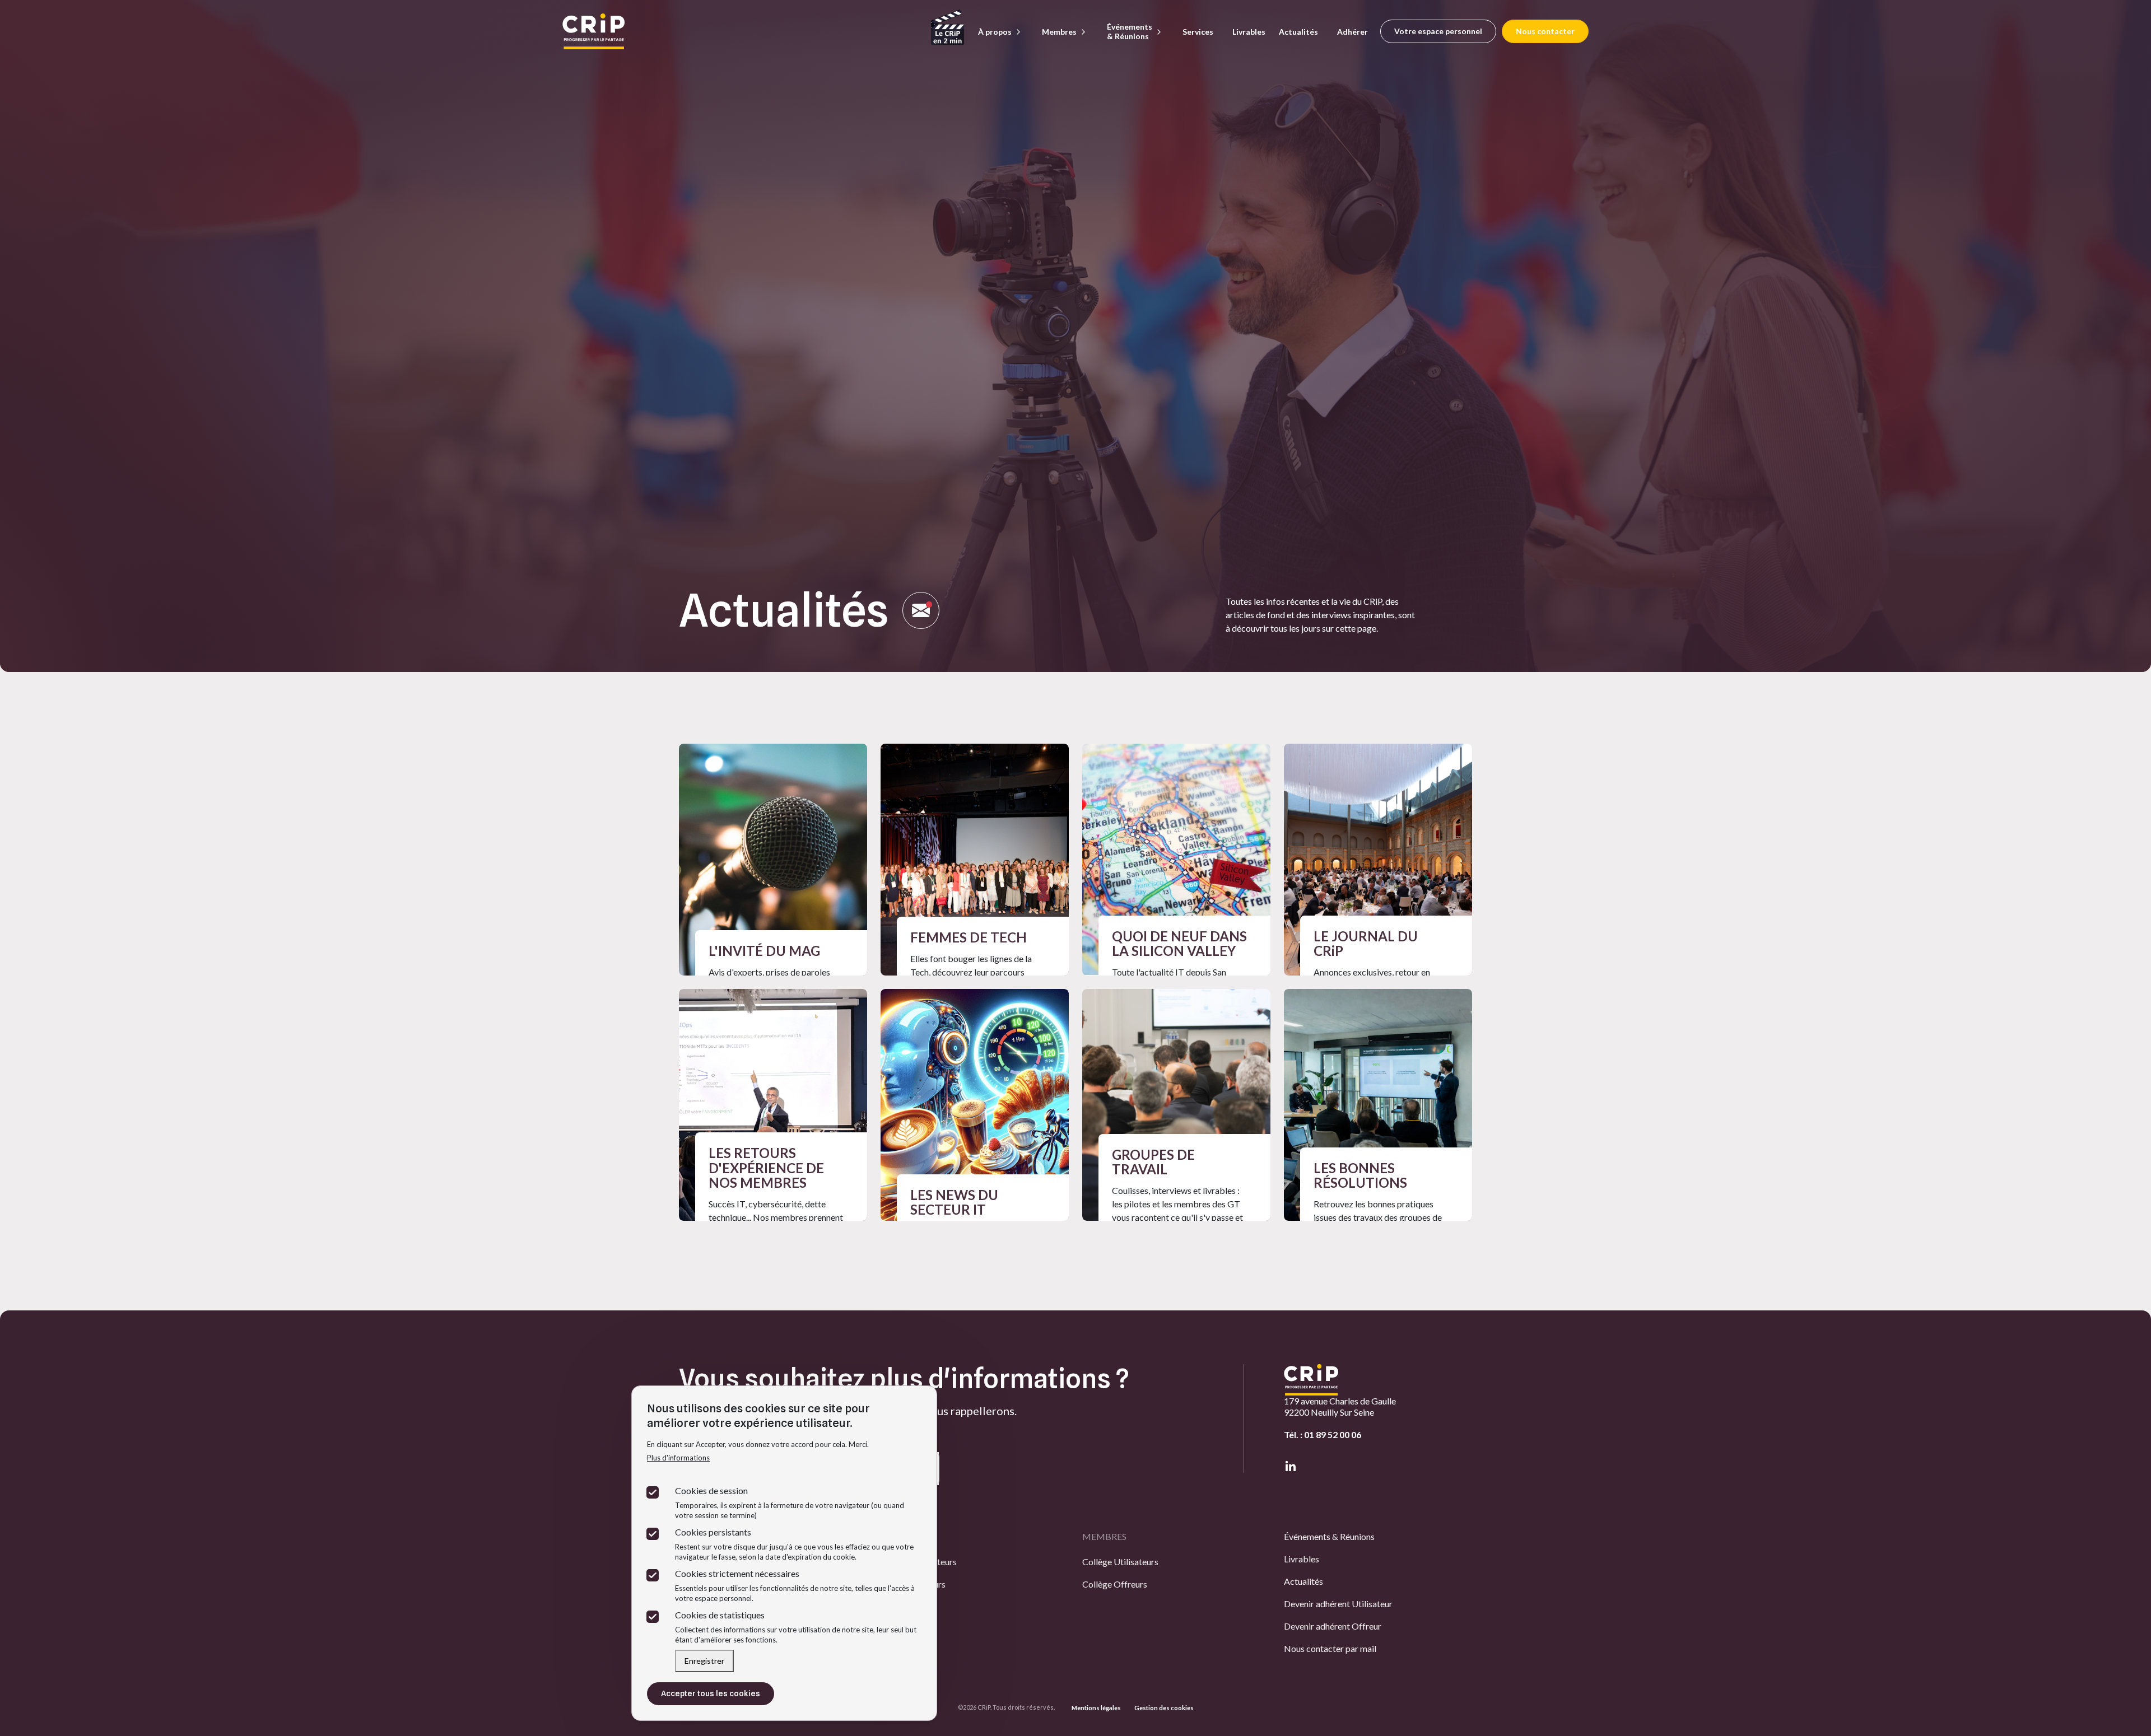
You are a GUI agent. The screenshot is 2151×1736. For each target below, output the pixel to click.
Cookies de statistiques (720, 1615)
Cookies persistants (713, 1532)
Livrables (1249, 32)
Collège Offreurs (1115, 1584)
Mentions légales (1096, 1708)
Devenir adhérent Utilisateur (1338, 1604)
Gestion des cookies (1164, 1708)
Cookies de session (711, 1490)
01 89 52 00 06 (1333, 1434)
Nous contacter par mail (1330, 1648)
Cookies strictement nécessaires (737, 1573)
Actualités (1298, 32)
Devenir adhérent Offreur (1333, 1626)
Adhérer (1352, 32)
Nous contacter (1545, 31)
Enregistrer (704, 1661)
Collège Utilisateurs (1120, 1562)
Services (1198, 32)
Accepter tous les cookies (711, 1693)
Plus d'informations (678, 1458)
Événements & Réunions (1329, 1536)
